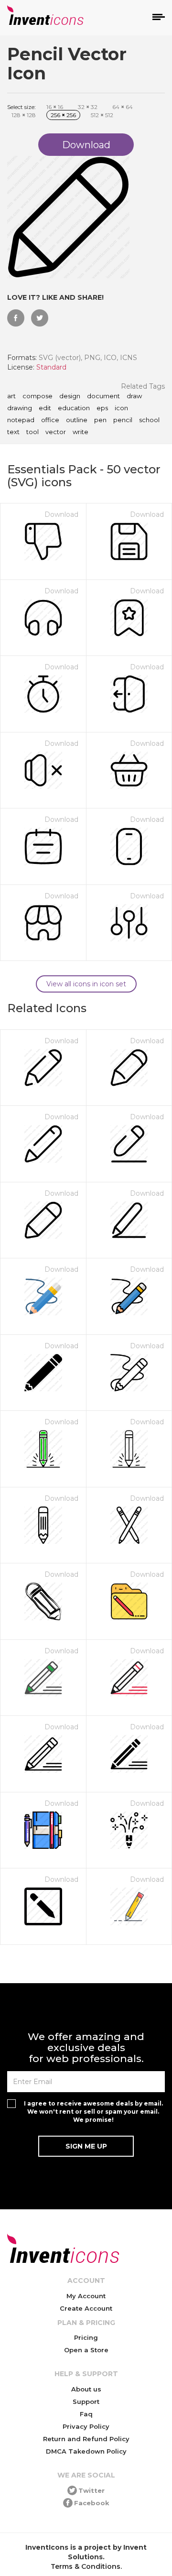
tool (32, 432)
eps (102, 408)
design (70, 396)
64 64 (123, 107)
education (74, 408)
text (13, 432)
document (103, 396)
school (149, 420)
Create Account (86, 2308)
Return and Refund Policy (86, 2439)
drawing (20, 408)
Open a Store (86, 2350)
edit (45, 408)
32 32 (88, 107)
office (50, 420)
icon (121, 408)
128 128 (24, 115)
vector (56, 432)
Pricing (86, 2337)
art (11, 396)
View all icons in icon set (86, 984)
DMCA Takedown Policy (86, 2451)
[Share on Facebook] (16, 318)
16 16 (55, 107)
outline (77, 420)
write (81, 432)
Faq (86, 2414)
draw (134, 396)
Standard (51, 367)
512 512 (102, 115)
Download (61, 514)
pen (100, 420)
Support (86, 2401)
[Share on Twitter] (40, 318)
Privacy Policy (86, 2426)
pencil (123, 420)
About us (86, 2389)
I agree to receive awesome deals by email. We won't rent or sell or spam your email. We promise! (93, 2112)
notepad (21, 420)
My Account (86, 2296)
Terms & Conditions (86, 2566)
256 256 (63, 115)
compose (38, 396)
